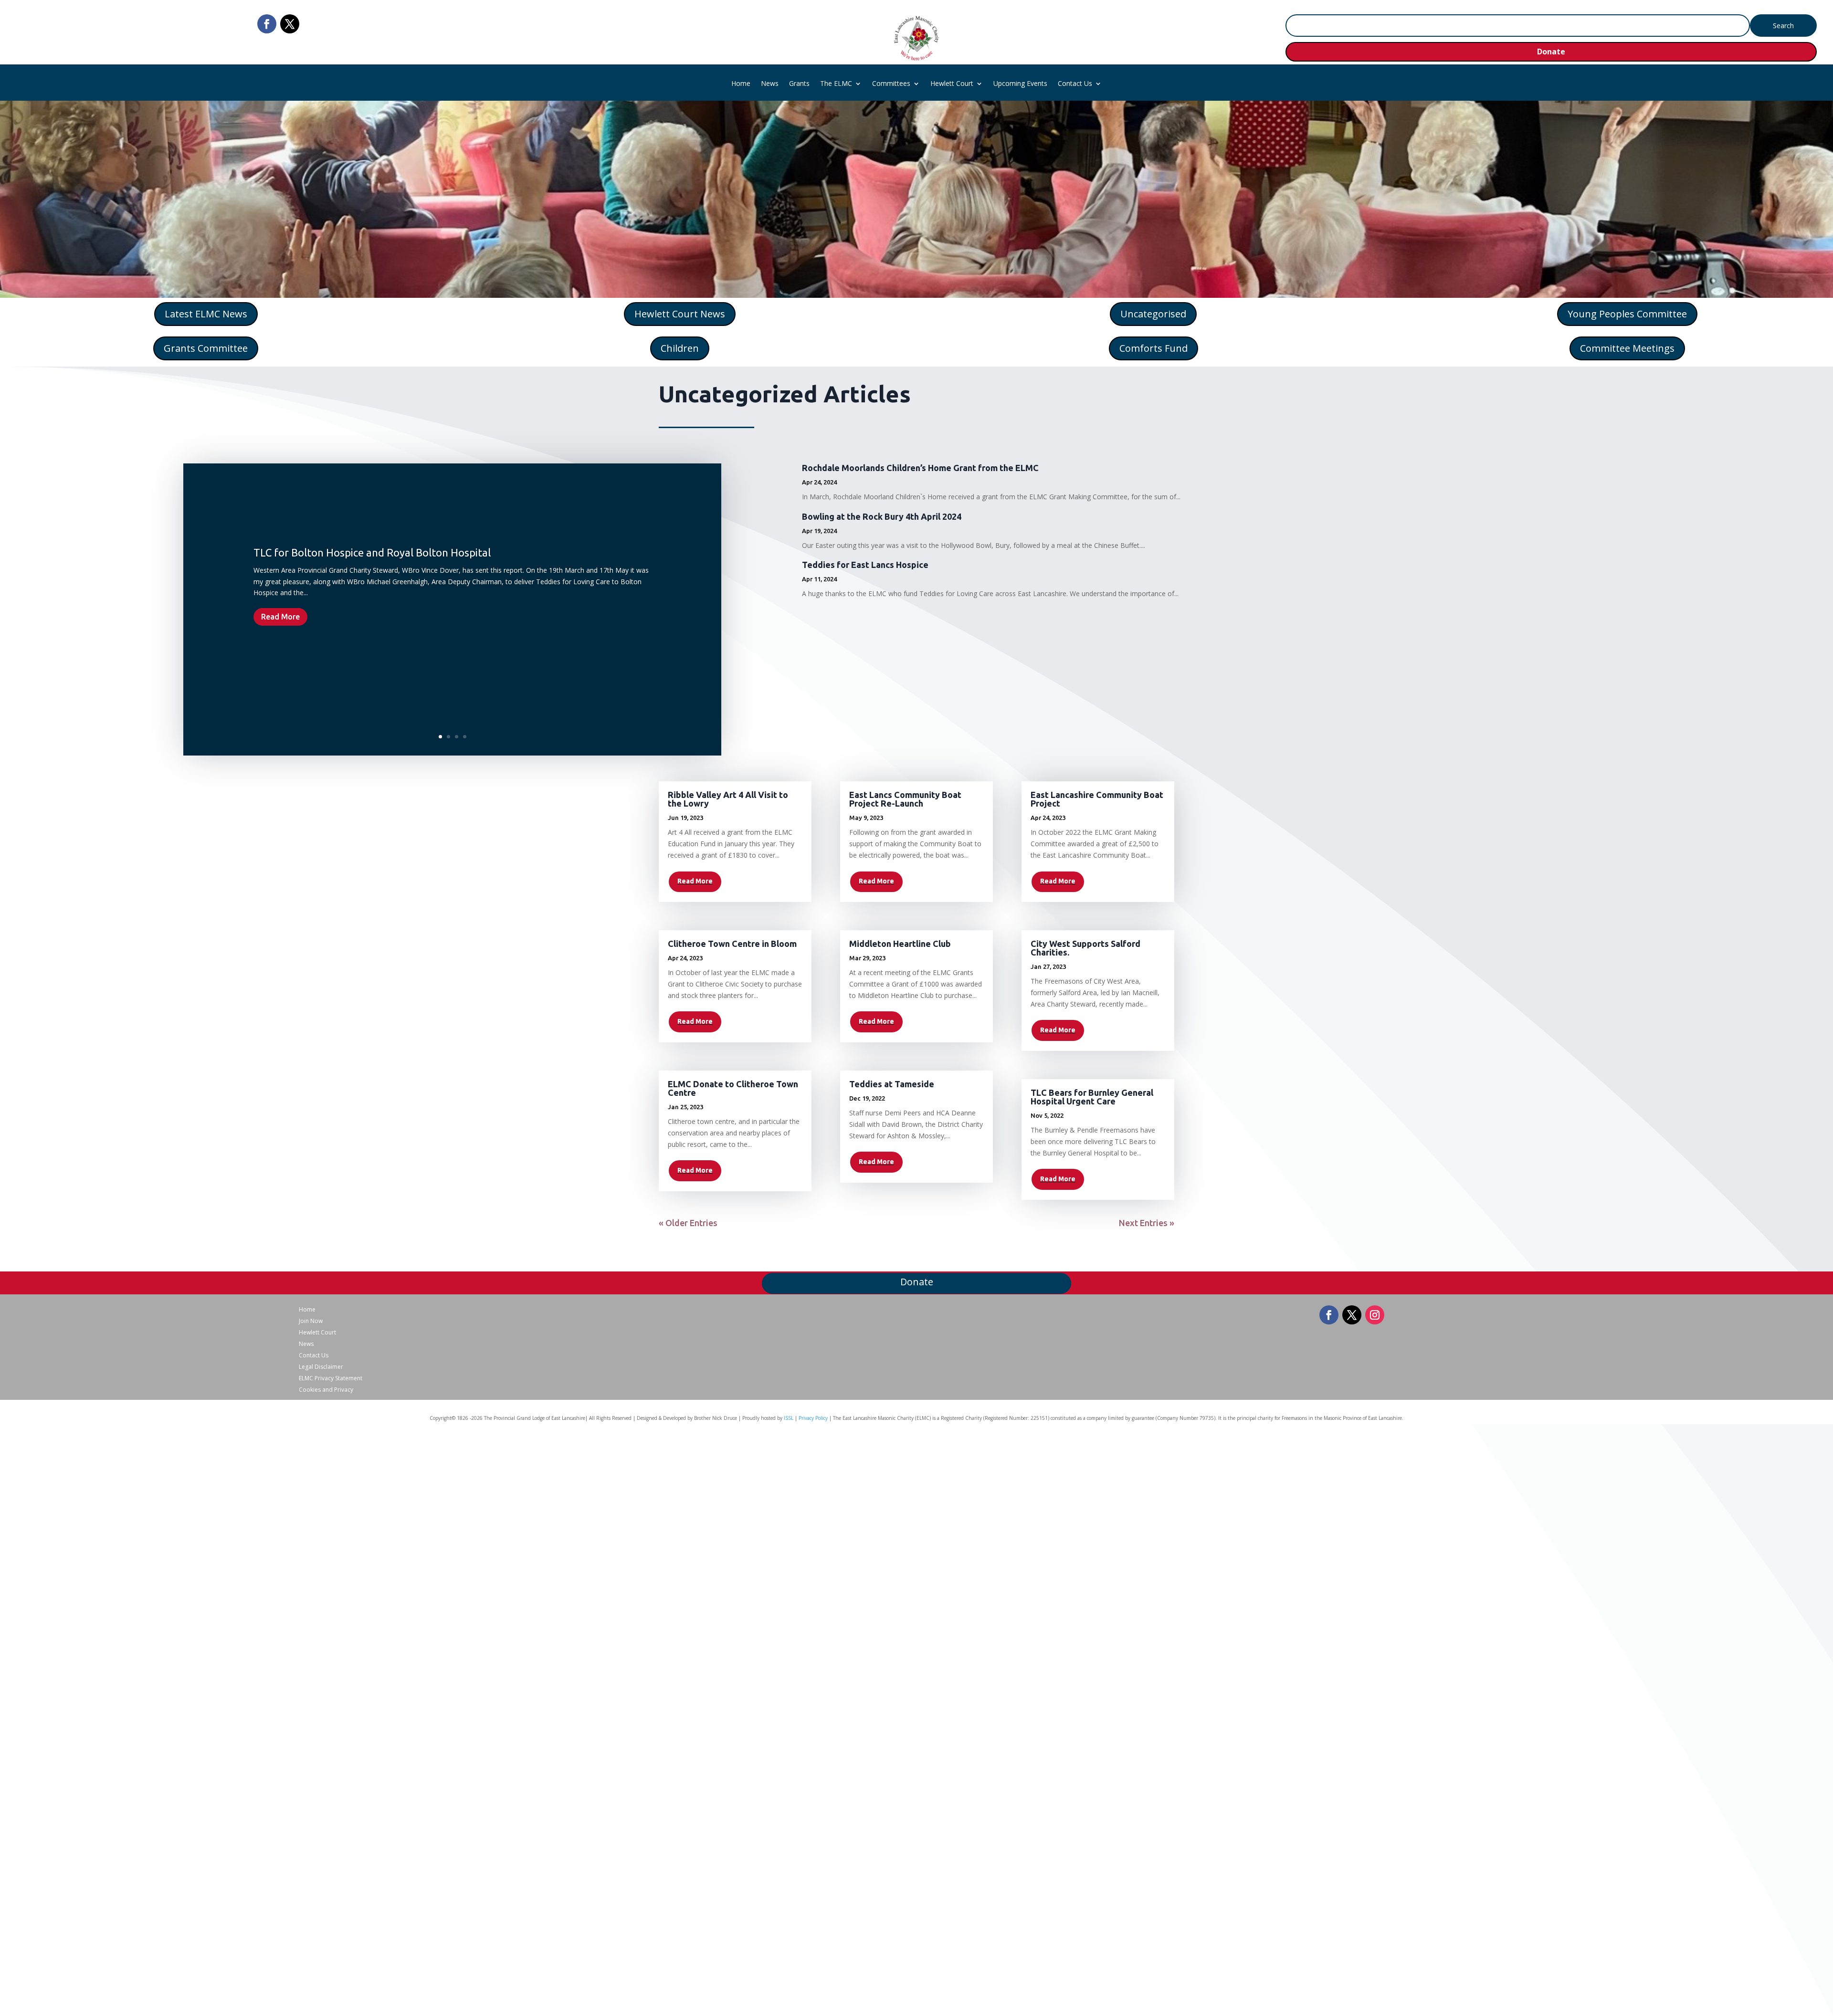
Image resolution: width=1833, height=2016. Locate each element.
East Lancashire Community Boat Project (1097, 799)
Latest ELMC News (206, 314)
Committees (891, 84)
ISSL (789, 1418)
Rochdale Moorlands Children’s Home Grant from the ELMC (920, 468)
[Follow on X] (290, 24)
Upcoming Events (1020, 84)
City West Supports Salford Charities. (1085, 948)
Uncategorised (1153, 314)
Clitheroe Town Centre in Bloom (732, 944)
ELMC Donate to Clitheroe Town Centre (733, 1088)
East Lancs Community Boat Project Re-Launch (905, 799)
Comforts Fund (1154, 348)
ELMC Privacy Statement (331, 1378)
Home (741, 84)
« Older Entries (688, 1223)
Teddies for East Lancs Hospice (865, 565)
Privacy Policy (813, 1418)
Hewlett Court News (680, 314)
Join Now (311, 1321)
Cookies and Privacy (326, 1390)
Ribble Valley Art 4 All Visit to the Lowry (728, 799)
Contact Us (1075, 84)
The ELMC (836, 84)
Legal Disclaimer (321, 1367)
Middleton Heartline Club (900, 944)
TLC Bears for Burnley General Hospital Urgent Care (1092, 1097)
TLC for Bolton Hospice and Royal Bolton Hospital (372, 552)
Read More (280, 617)
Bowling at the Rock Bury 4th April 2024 (882, 516)
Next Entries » (1147, 1223)
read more (695, 881)
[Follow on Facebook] (267, 24)
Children (680, 348)
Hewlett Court (952, 84)
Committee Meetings (1627, 348)
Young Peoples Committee (1627, 314)
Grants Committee (206, 348)
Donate (1551, 52)
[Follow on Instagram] (1375, 1315)
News (770, 84)
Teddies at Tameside (892, 1084)
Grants (799, 84)
